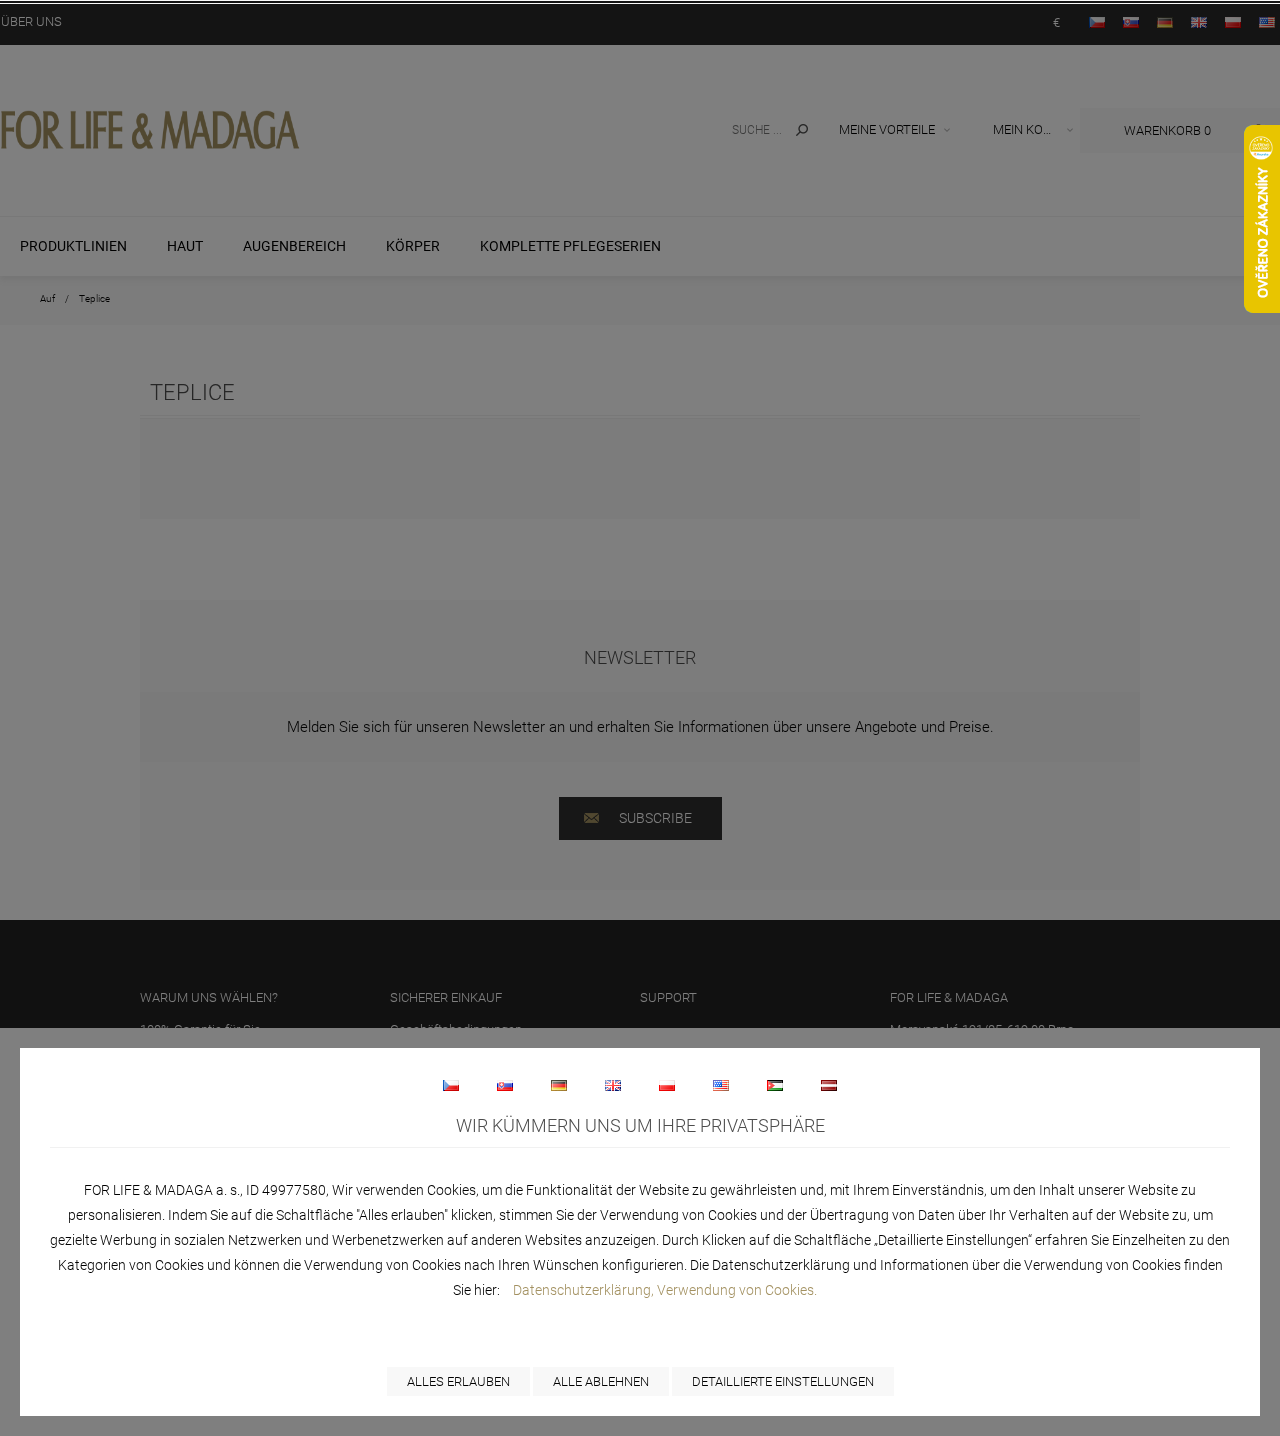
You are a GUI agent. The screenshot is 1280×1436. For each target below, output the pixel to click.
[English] (613, 1085)
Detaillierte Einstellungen (783, 1381)
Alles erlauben (458, 1381)
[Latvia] (829, 1085)
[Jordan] (775, 1085)
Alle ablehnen (601, 1381)
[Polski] (667, 1085)
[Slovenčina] (505, 1085)
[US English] (721, 1085)
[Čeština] (451, 1085)
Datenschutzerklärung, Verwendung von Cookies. (665, 1290)
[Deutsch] (559, 1085)
